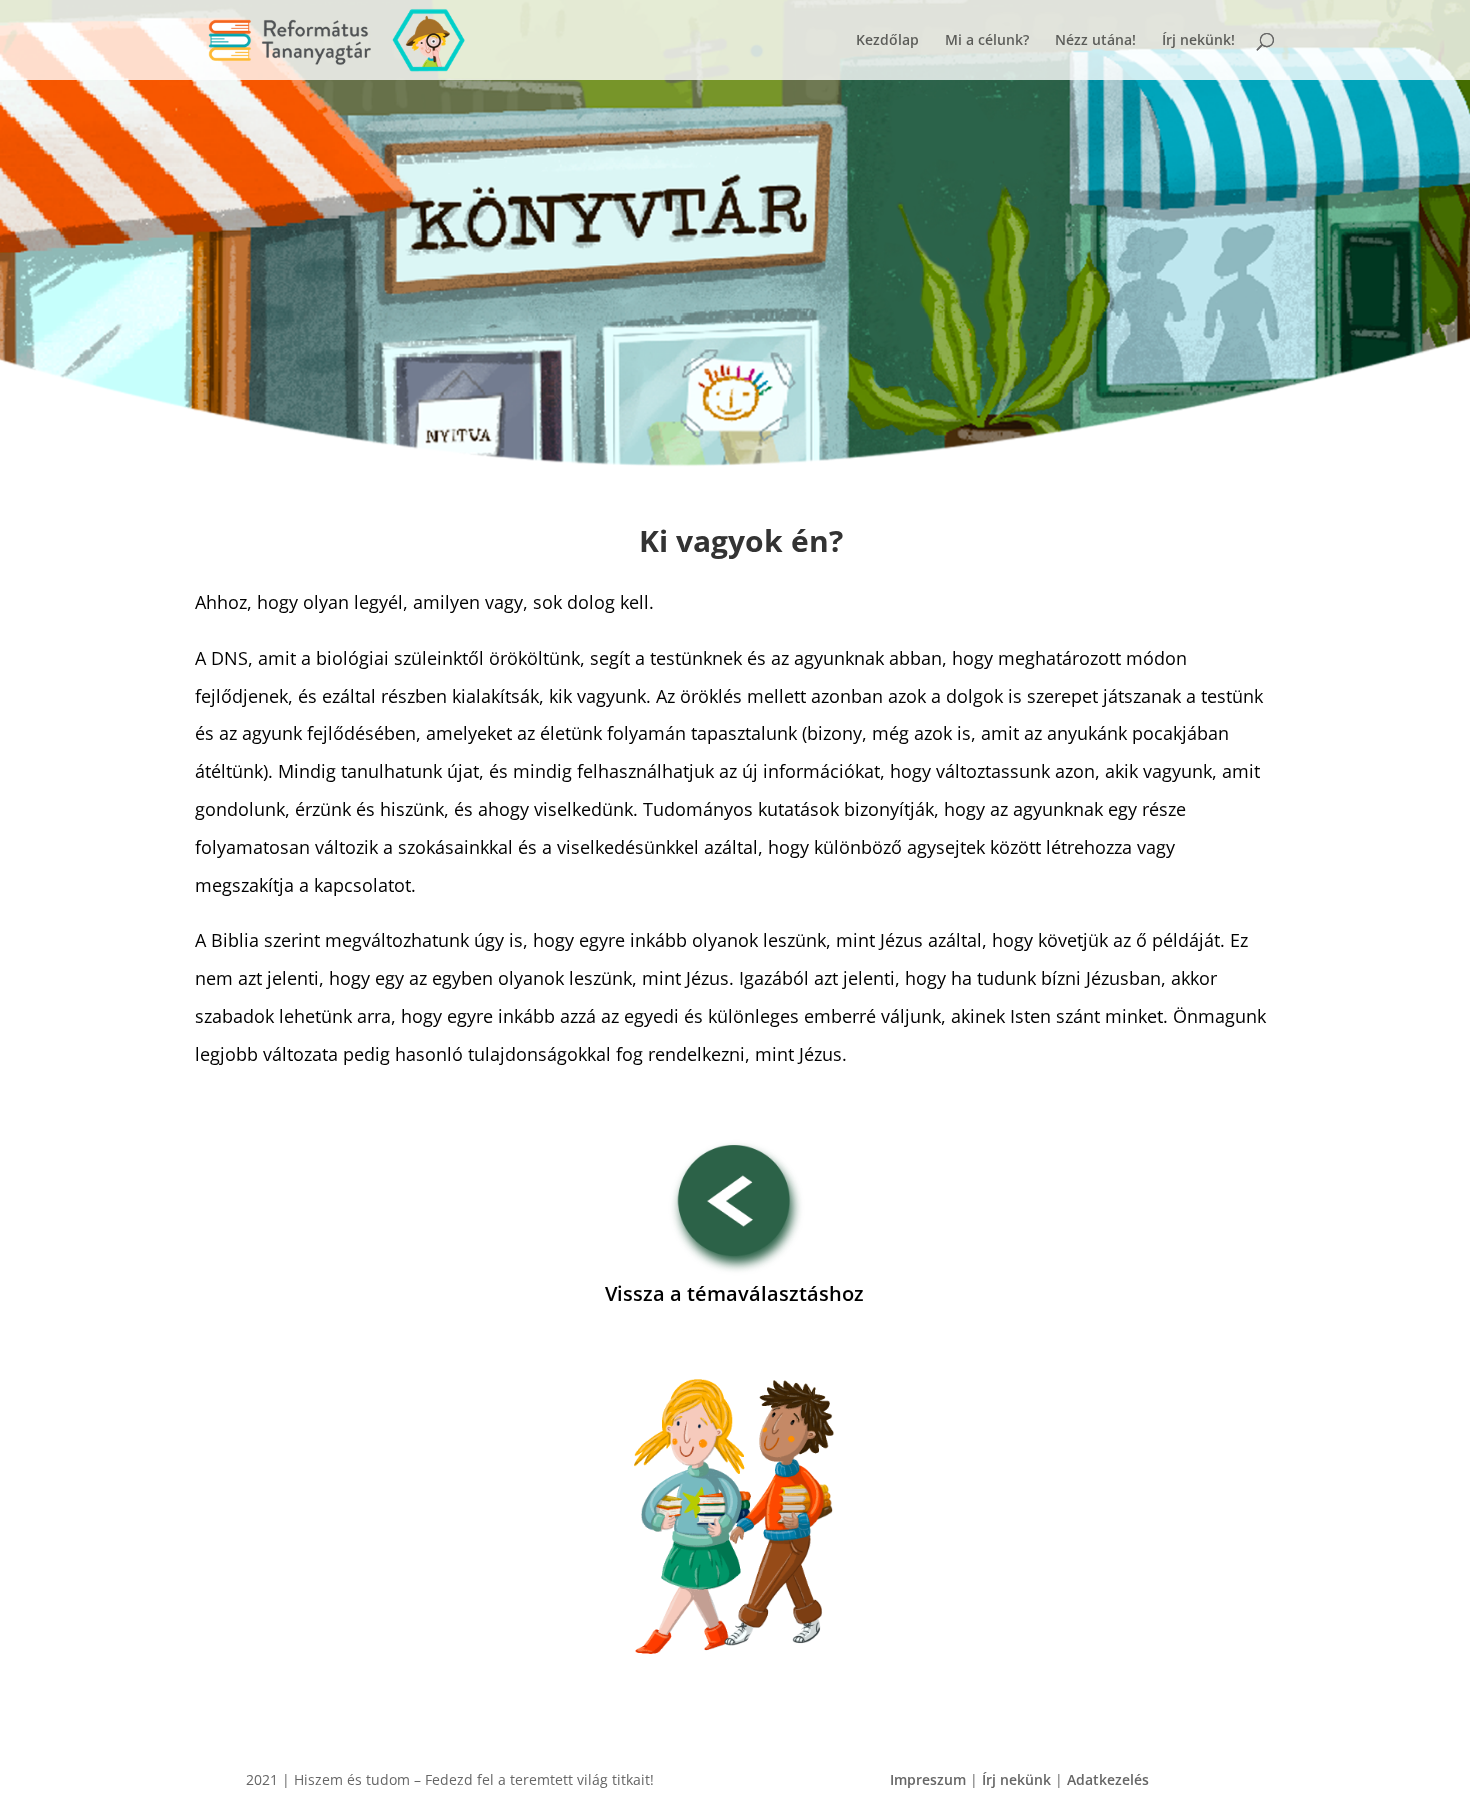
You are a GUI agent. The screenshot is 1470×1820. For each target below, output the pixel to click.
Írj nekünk (1016, 1779)
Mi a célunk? (987, 41)
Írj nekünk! (1198, 41)
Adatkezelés (1108, 1779)
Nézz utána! (1095, 41)
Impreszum (928, 1779)
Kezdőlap (887, 41)
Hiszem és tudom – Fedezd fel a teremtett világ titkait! (474, 1779)
